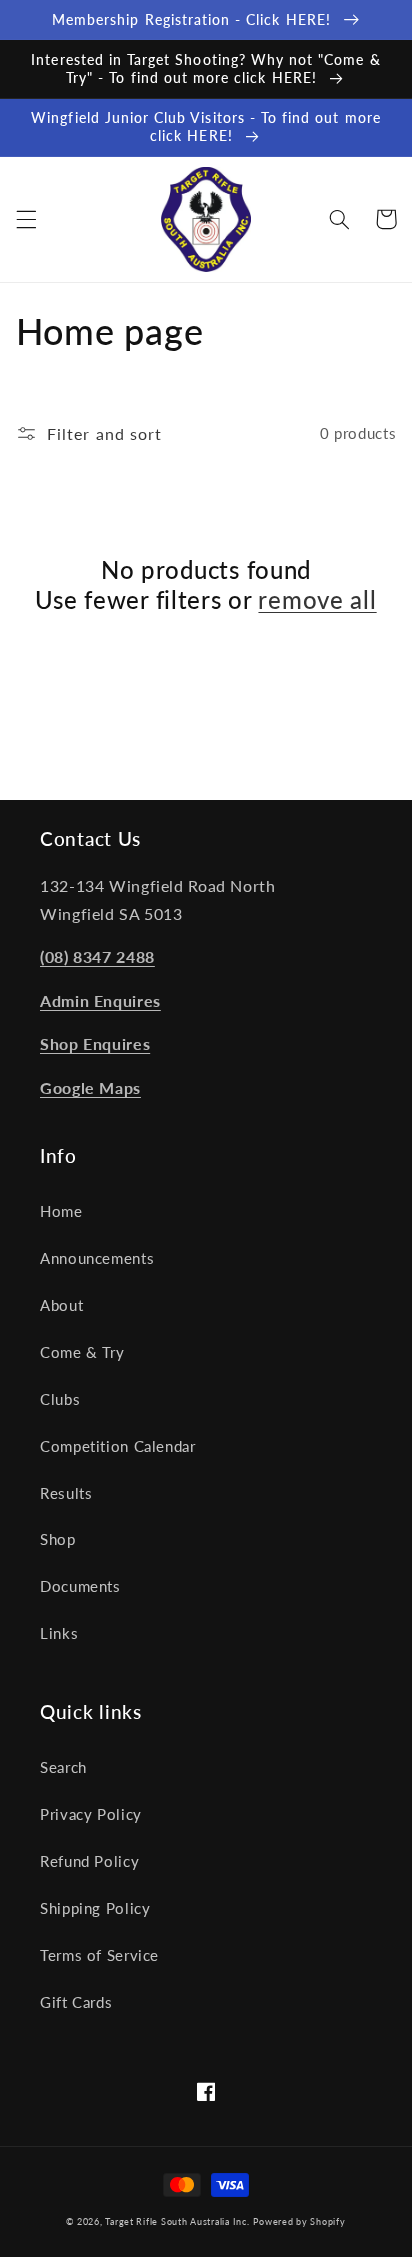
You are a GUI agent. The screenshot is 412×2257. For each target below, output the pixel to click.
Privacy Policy (91, 1814)
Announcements (97, 1258)
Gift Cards (76, 2002)
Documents (80, 1586)
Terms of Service (99, 1955)
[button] (26, 219)
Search (63, 1767)
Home (61, 1211)
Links (59, 1633)
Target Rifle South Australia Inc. (177, 2221)
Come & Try (82, 1352)
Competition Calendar (118, 1446)
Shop (58, 1539)
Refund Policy (89, 1861)
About (61, 1305)
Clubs (60, 1399)
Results (66, 1493)
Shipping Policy (95, 1908)
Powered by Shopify (299, 2221)
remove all (317, 599)
